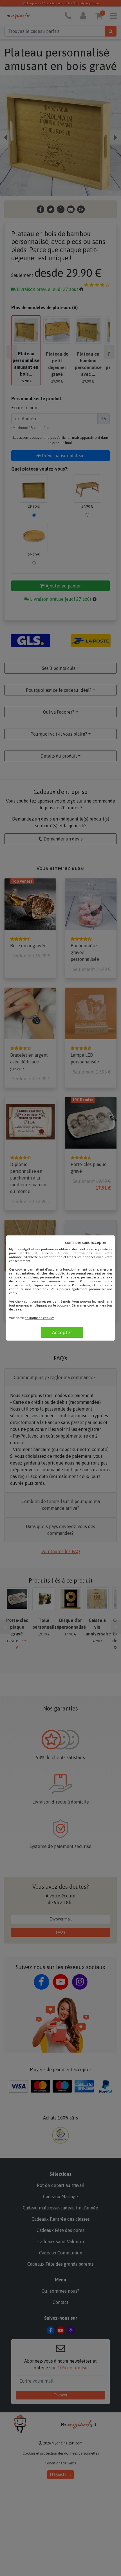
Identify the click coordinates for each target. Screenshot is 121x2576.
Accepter (62, 1332)
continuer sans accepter (86, 1242)
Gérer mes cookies (85, 1305)
